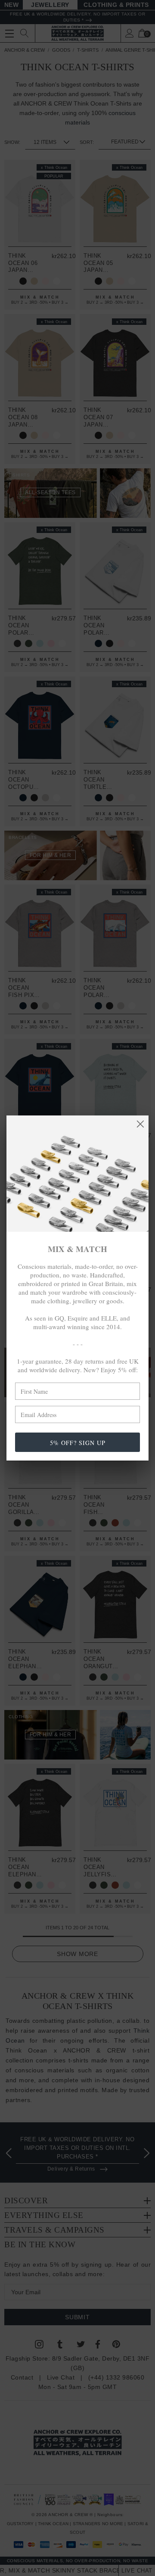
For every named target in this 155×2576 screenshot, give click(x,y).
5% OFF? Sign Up (78, 1443)
